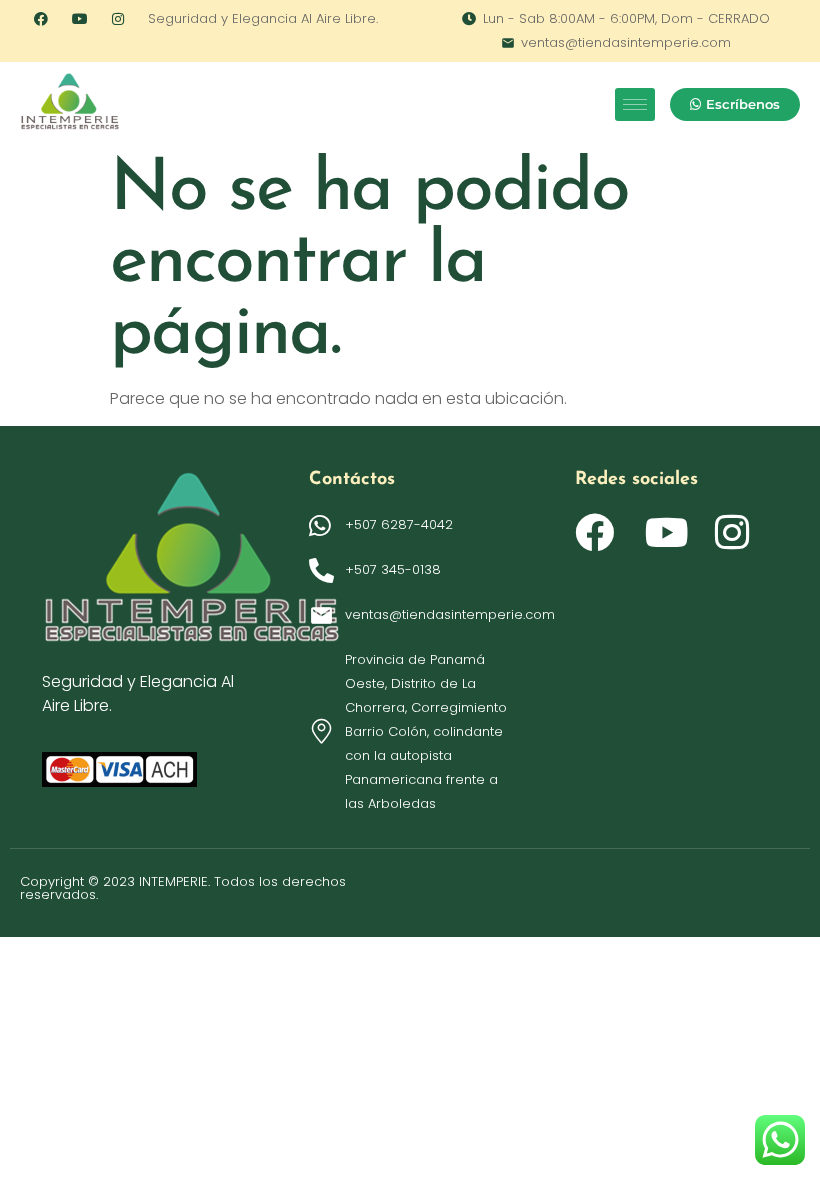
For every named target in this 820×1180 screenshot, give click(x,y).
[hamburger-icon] (635, 104)
